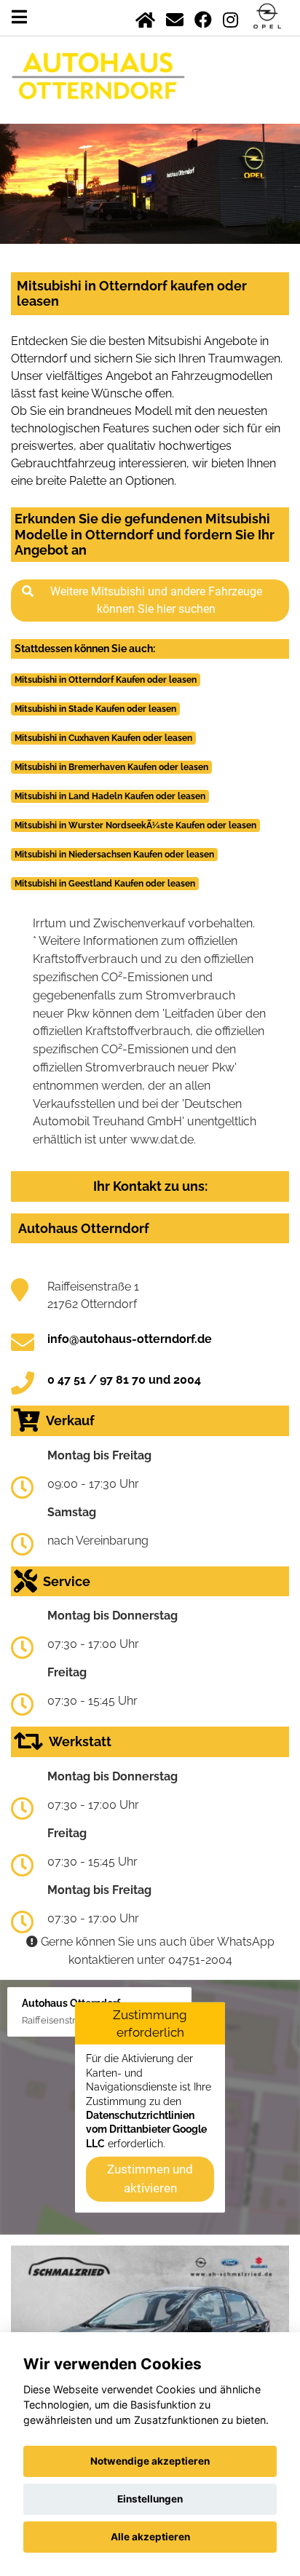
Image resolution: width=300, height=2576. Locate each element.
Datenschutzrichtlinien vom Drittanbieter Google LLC (146, 2129)
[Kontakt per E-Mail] (175, 17)
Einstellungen (150, 2499)
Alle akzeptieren (150, 2537)
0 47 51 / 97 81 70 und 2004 (124, 1380)
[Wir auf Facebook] (203, 17)
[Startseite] (145, 17)
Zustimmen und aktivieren (150, 2179)
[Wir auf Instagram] (230, 17)
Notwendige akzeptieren (150, 2461)
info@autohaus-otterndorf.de (130, 1339)
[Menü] (19, 17)
